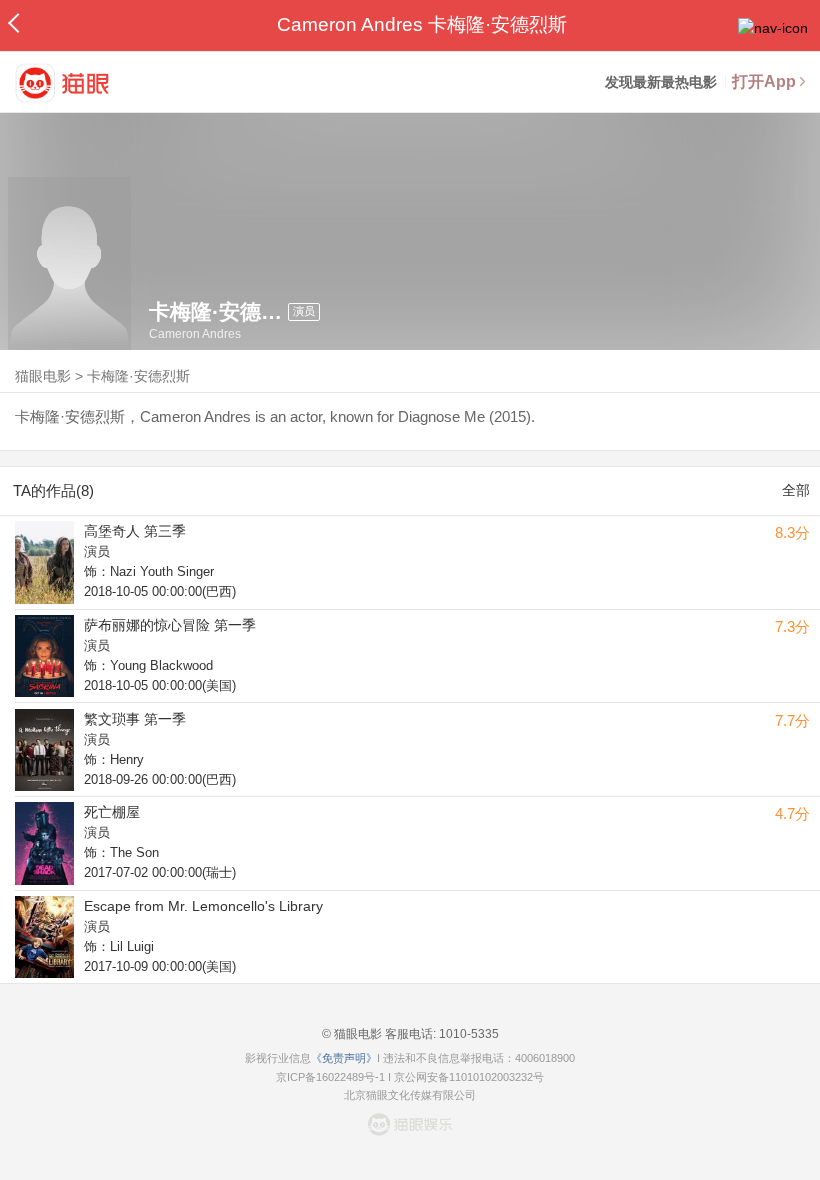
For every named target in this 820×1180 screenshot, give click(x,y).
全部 (796, 490)
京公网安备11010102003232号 (469, 1077)
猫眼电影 (43, 376)
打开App (764, 81)
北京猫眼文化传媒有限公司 (410, 1095)
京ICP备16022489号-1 (330, 1077)
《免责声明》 (344, 1058)
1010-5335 (467, 1034)
